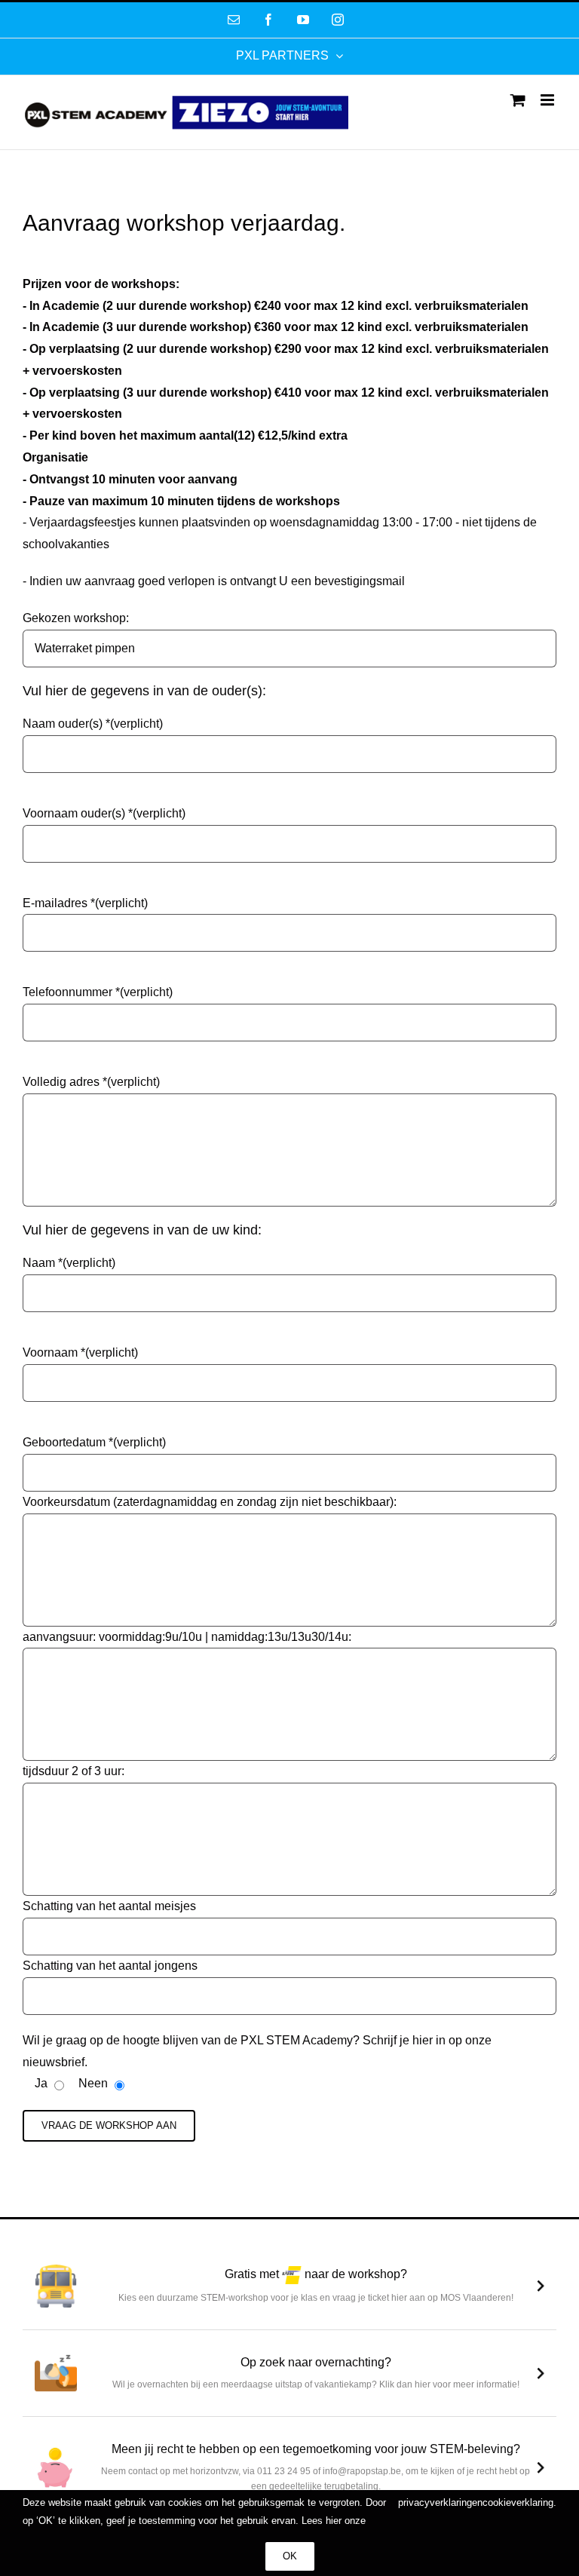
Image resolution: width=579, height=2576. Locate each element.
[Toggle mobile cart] (518, 100)
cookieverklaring (518, 2502)
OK (290, 2556)
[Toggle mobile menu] (548, 100)
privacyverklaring (435, 2502)
